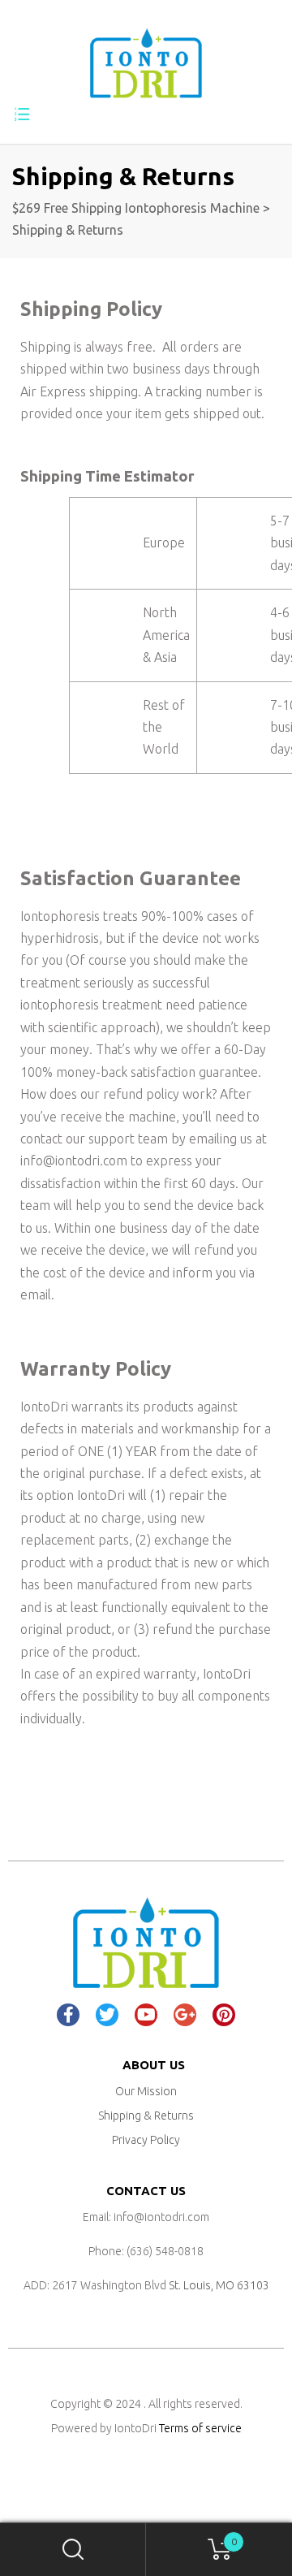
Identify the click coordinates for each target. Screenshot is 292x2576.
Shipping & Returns (146, 2116)
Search (73, 2550)
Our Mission (146, 2091)
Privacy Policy (146, 2140)
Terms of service (200, 2428)
